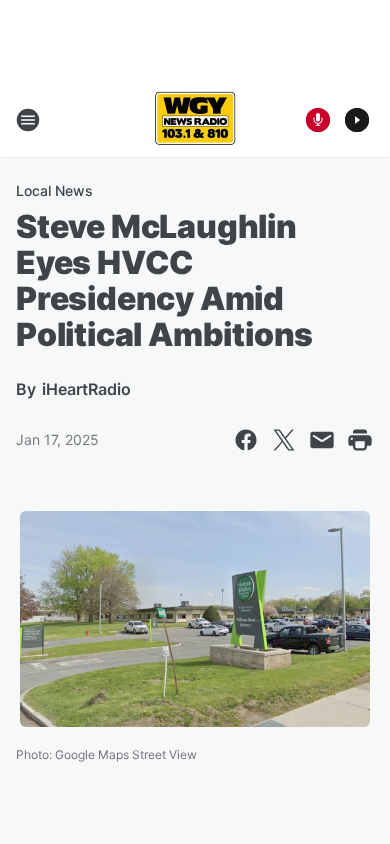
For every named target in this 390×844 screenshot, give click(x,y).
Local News (54, 190)
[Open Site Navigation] (28, 120)
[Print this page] (360, 440)
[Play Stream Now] (357, 120)
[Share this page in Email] (322, 440)
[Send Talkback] (318, 120)
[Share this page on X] (284, 440)
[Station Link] (195, 120)
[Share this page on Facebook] (246, 440)
